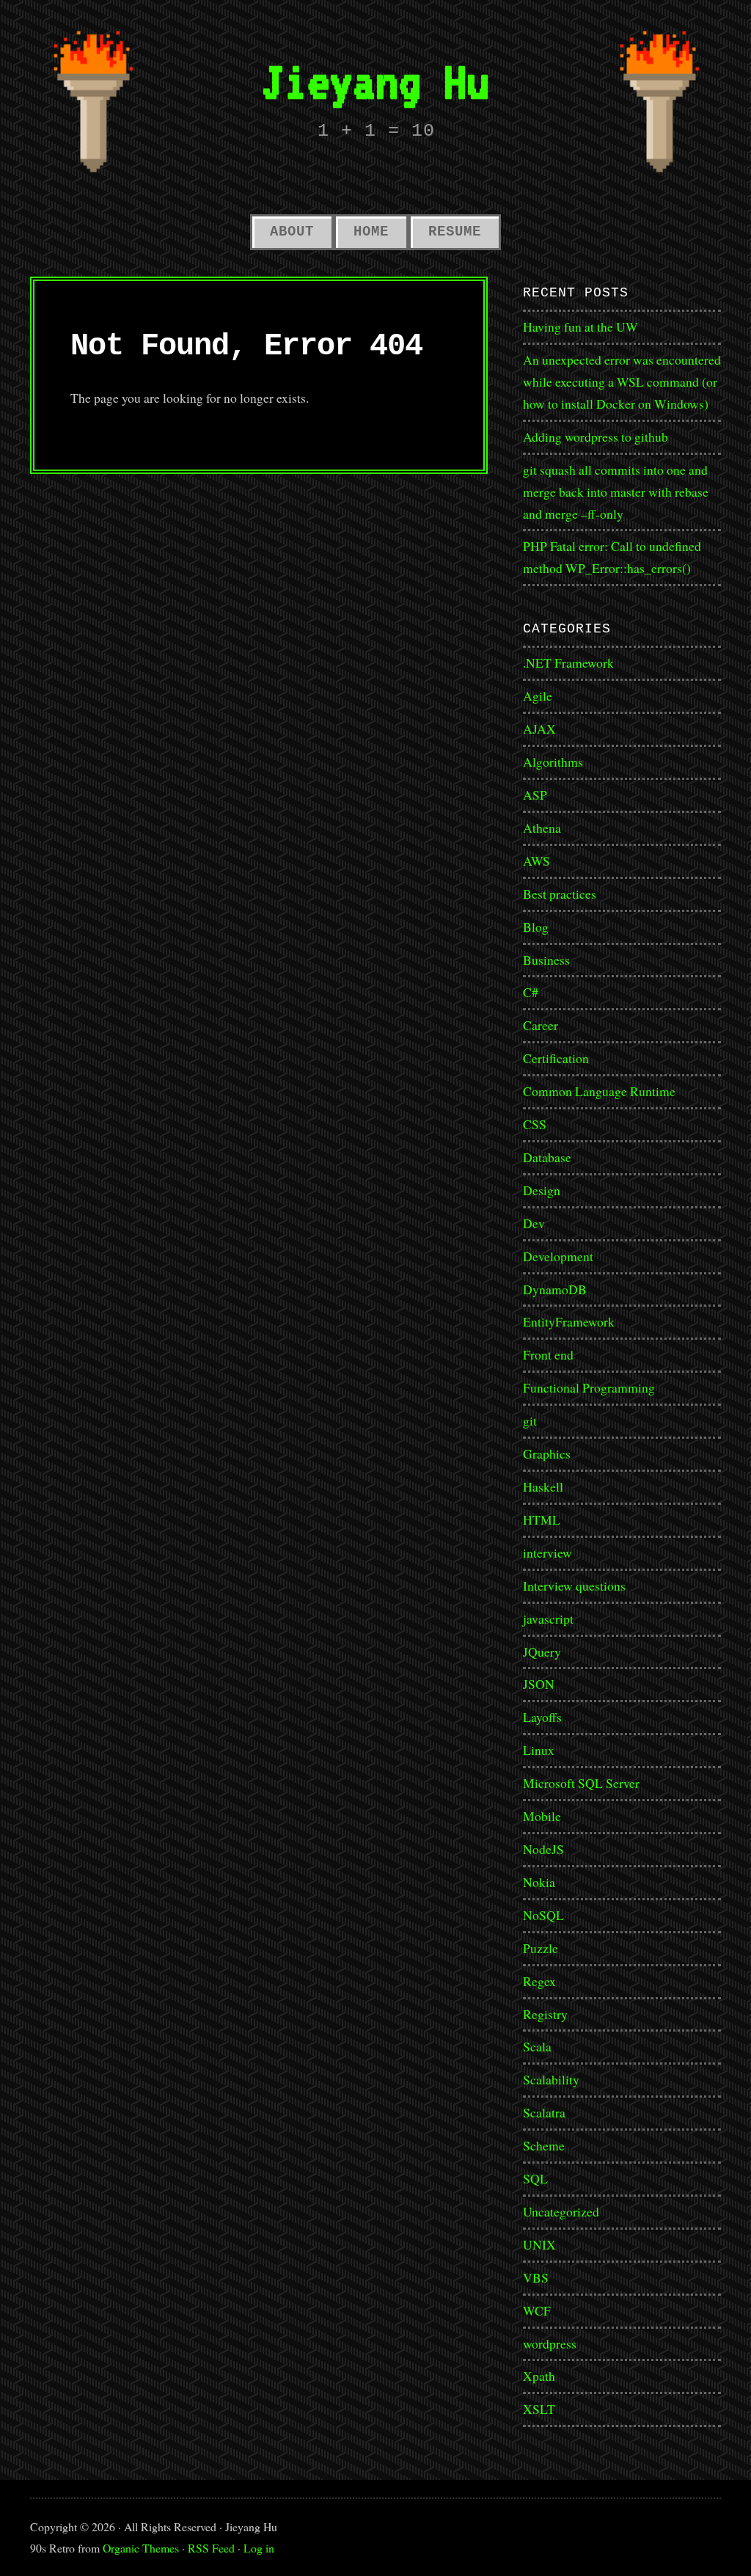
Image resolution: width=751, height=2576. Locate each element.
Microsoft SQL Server (581, 1783)
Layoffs (542, 1717)
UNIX (539, 2244)
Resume (455, 232)
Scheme (544, 2145)
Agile (538, 696)
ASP (535, 795)
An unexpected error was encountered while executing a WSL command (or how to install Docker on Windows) (622, 382)
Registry (545, 2014)
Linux (539, 1750)
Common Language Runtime (599, 1091)
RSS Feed (211, 2548)
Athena (542, 828)
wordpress (550, 2343)
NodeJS (543, 1849)
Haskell (543, 1486)
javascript (548, 1619)
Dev (534, 1223)
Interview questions (574, 1586)
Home (371, 232)
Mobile (542, 1816)
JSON (539, 1684)
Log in (259, 2548)
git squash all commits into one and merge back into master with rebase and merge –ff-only (616, 492)
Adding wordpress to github (596, 437)
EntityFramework (569, 1321)
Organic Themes (141, 2548)
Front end (548, 1354)
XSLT (539, 2409)
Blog (536, 927)
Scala (537, 2046)
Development (558, 1256)
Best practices (560, 894)
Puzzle (541, 1948)
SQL (535, 2178)
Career (541, 1025)
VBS (536, 2277)
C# (531, 992)
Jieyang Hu (375, 81)
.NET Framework (568, 663)
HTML (542, 1519)
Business (546, 960)
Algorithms (553, 762)
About (292, 232)
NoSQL (543, 1915)
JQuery (542, 1652)
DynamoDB (555, 1289)
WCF (537, 2310)
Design (542, 1190)
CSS (535, 1124)
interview (547, 1552)
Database (547, 1157)
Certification (556, 1058)
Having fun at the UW (580, 326)
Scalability (551, 2079)
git (530, 1420)
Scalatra (544, 2112)
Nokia (539, 1882)
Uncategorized (561, 2211)
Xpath (539, 2376)
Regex (539, 1981)
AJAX (539, 729)
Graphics (547, 1453)
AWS (536, 861)
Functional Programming (589, 1387)
